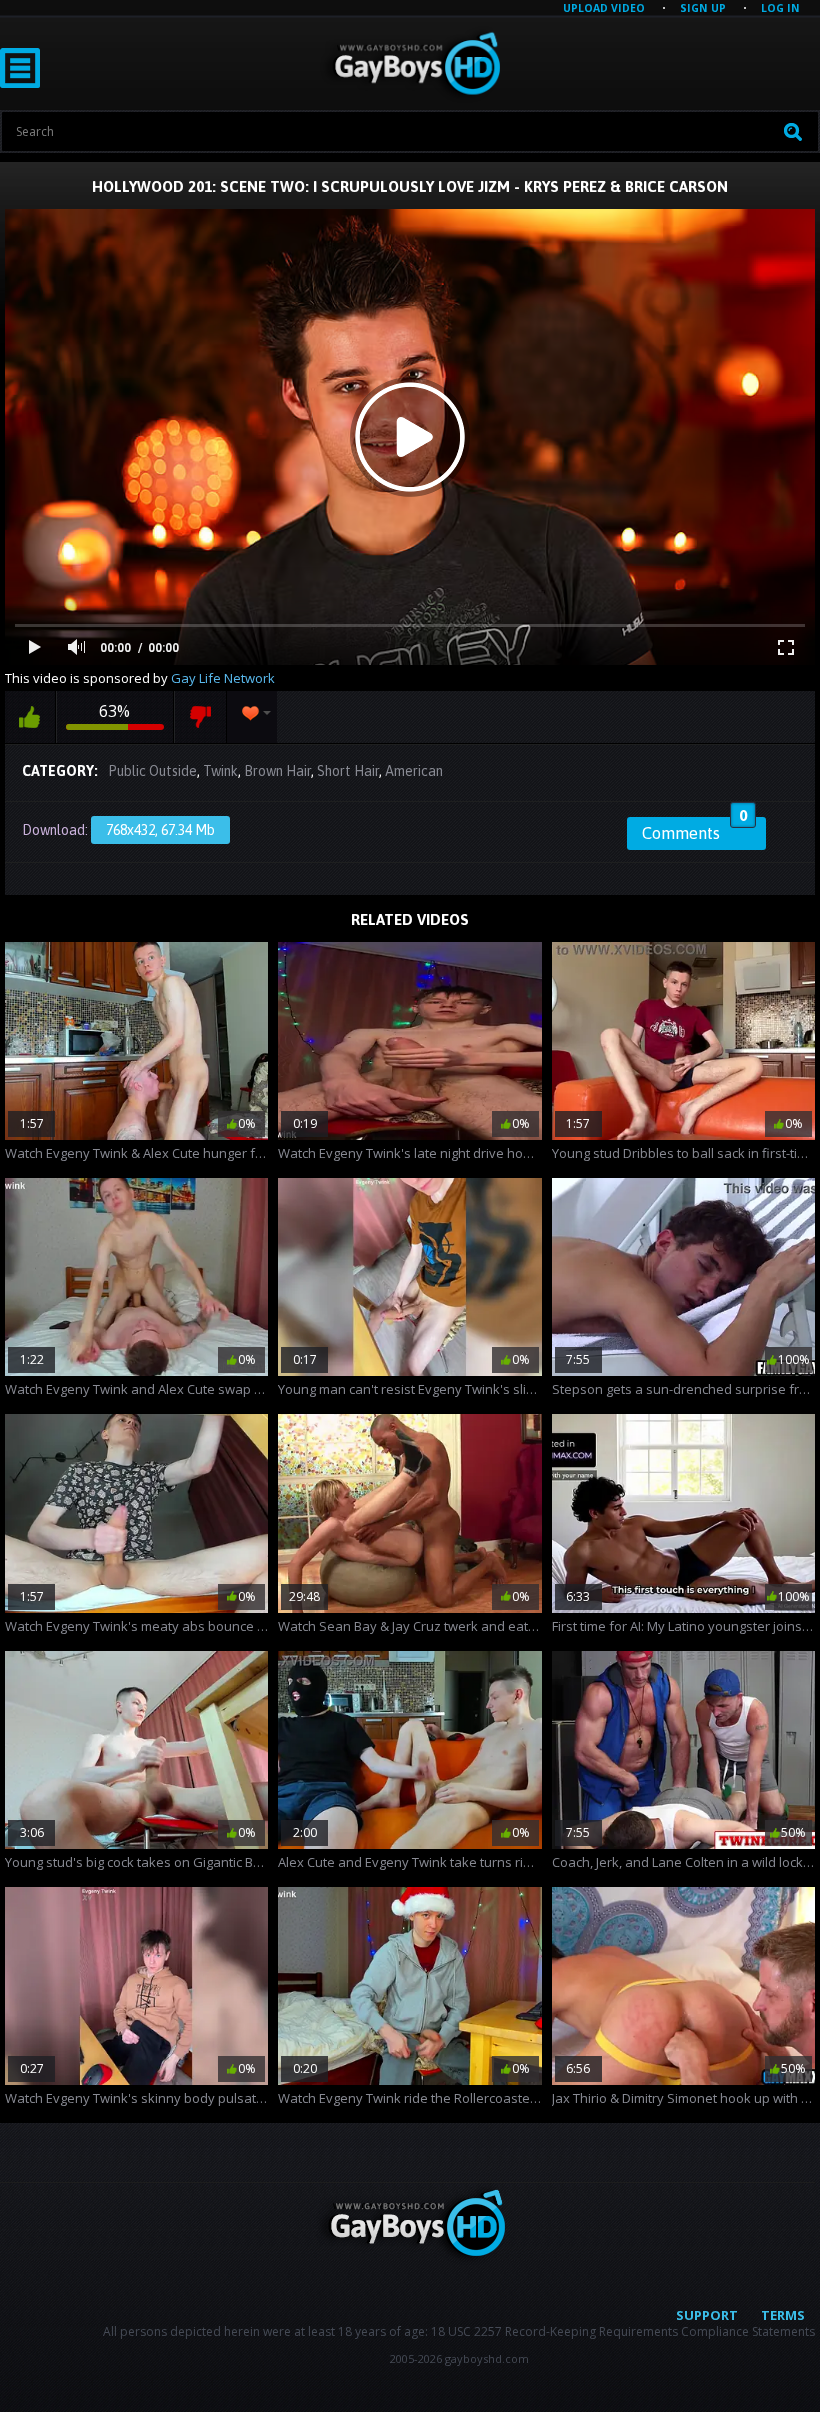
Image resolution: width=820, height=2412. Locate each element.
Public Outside (152, 771)
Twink (220, 771)
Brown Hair (277, 771)
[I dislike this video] (200, 717)
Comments (694, 830)
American (414, 771)
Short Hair (348, 771)
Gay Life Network (223, 678)
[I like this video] (30, 717)
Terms (783, 2315)
